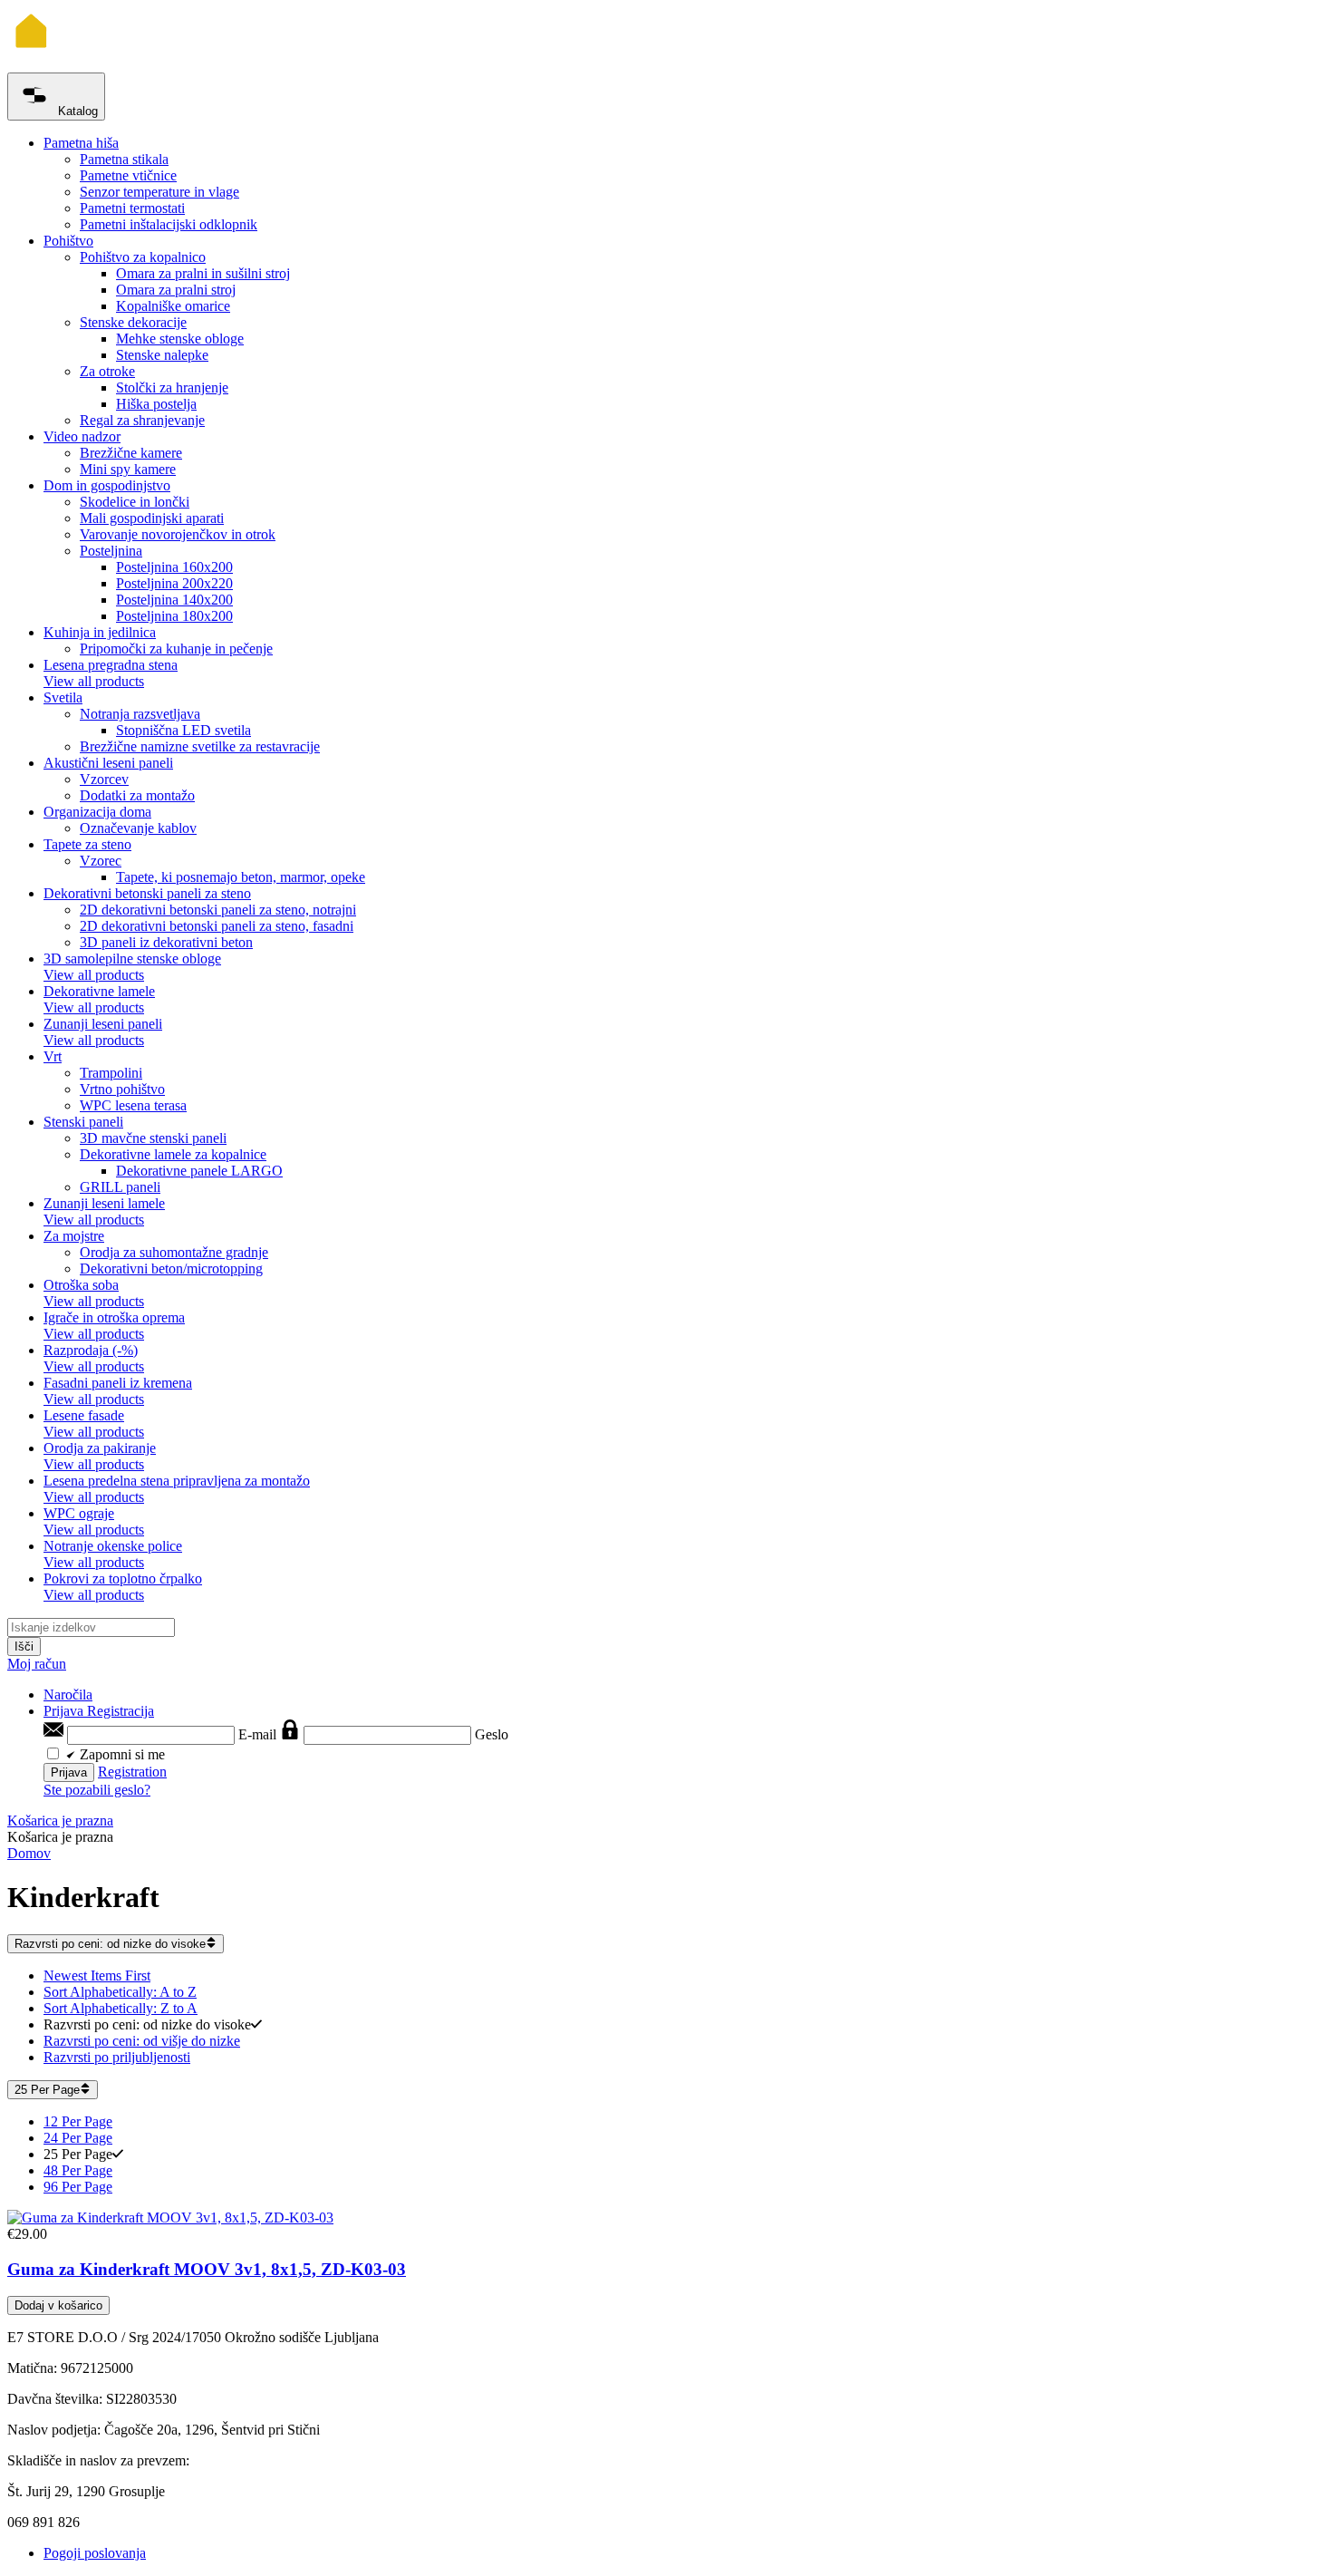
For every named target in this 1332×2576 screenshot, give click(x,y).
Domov (29, 1853)
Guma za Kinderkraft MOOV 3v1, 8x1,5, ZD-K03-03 (207, 2269)
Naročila (68, 1695)
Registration (132, 1772)
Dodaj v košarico (58, 2305)
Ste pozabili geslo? (97, 1790)
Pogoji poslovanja (95, 2553)
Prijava (65, 1711)
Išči (24, 1646)
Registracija (121, 1711)
